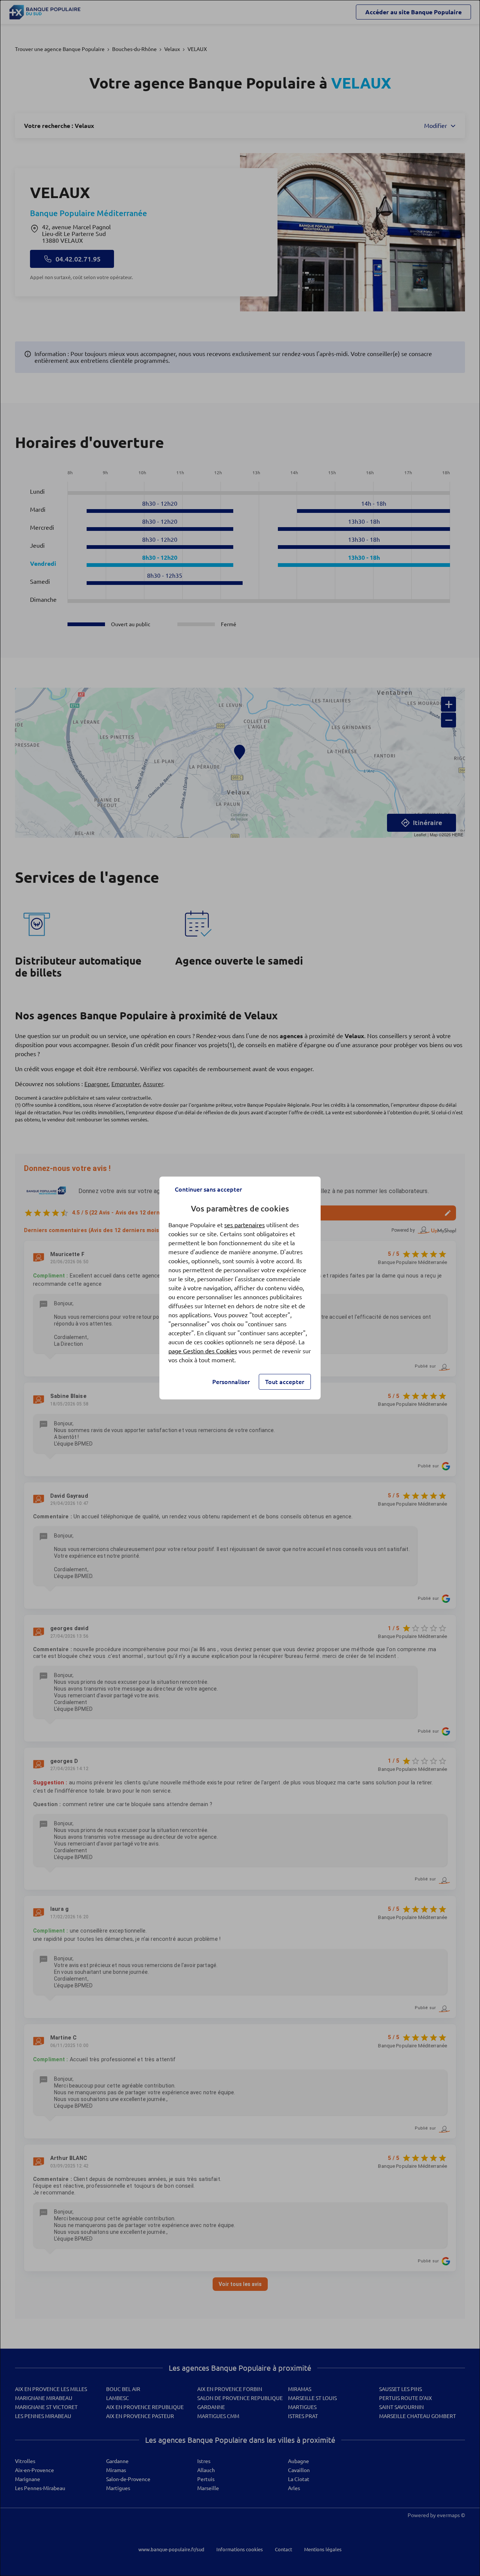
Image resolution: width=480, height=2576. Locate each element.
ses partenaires (244, 1225)
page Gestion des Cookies (203, 1351)
